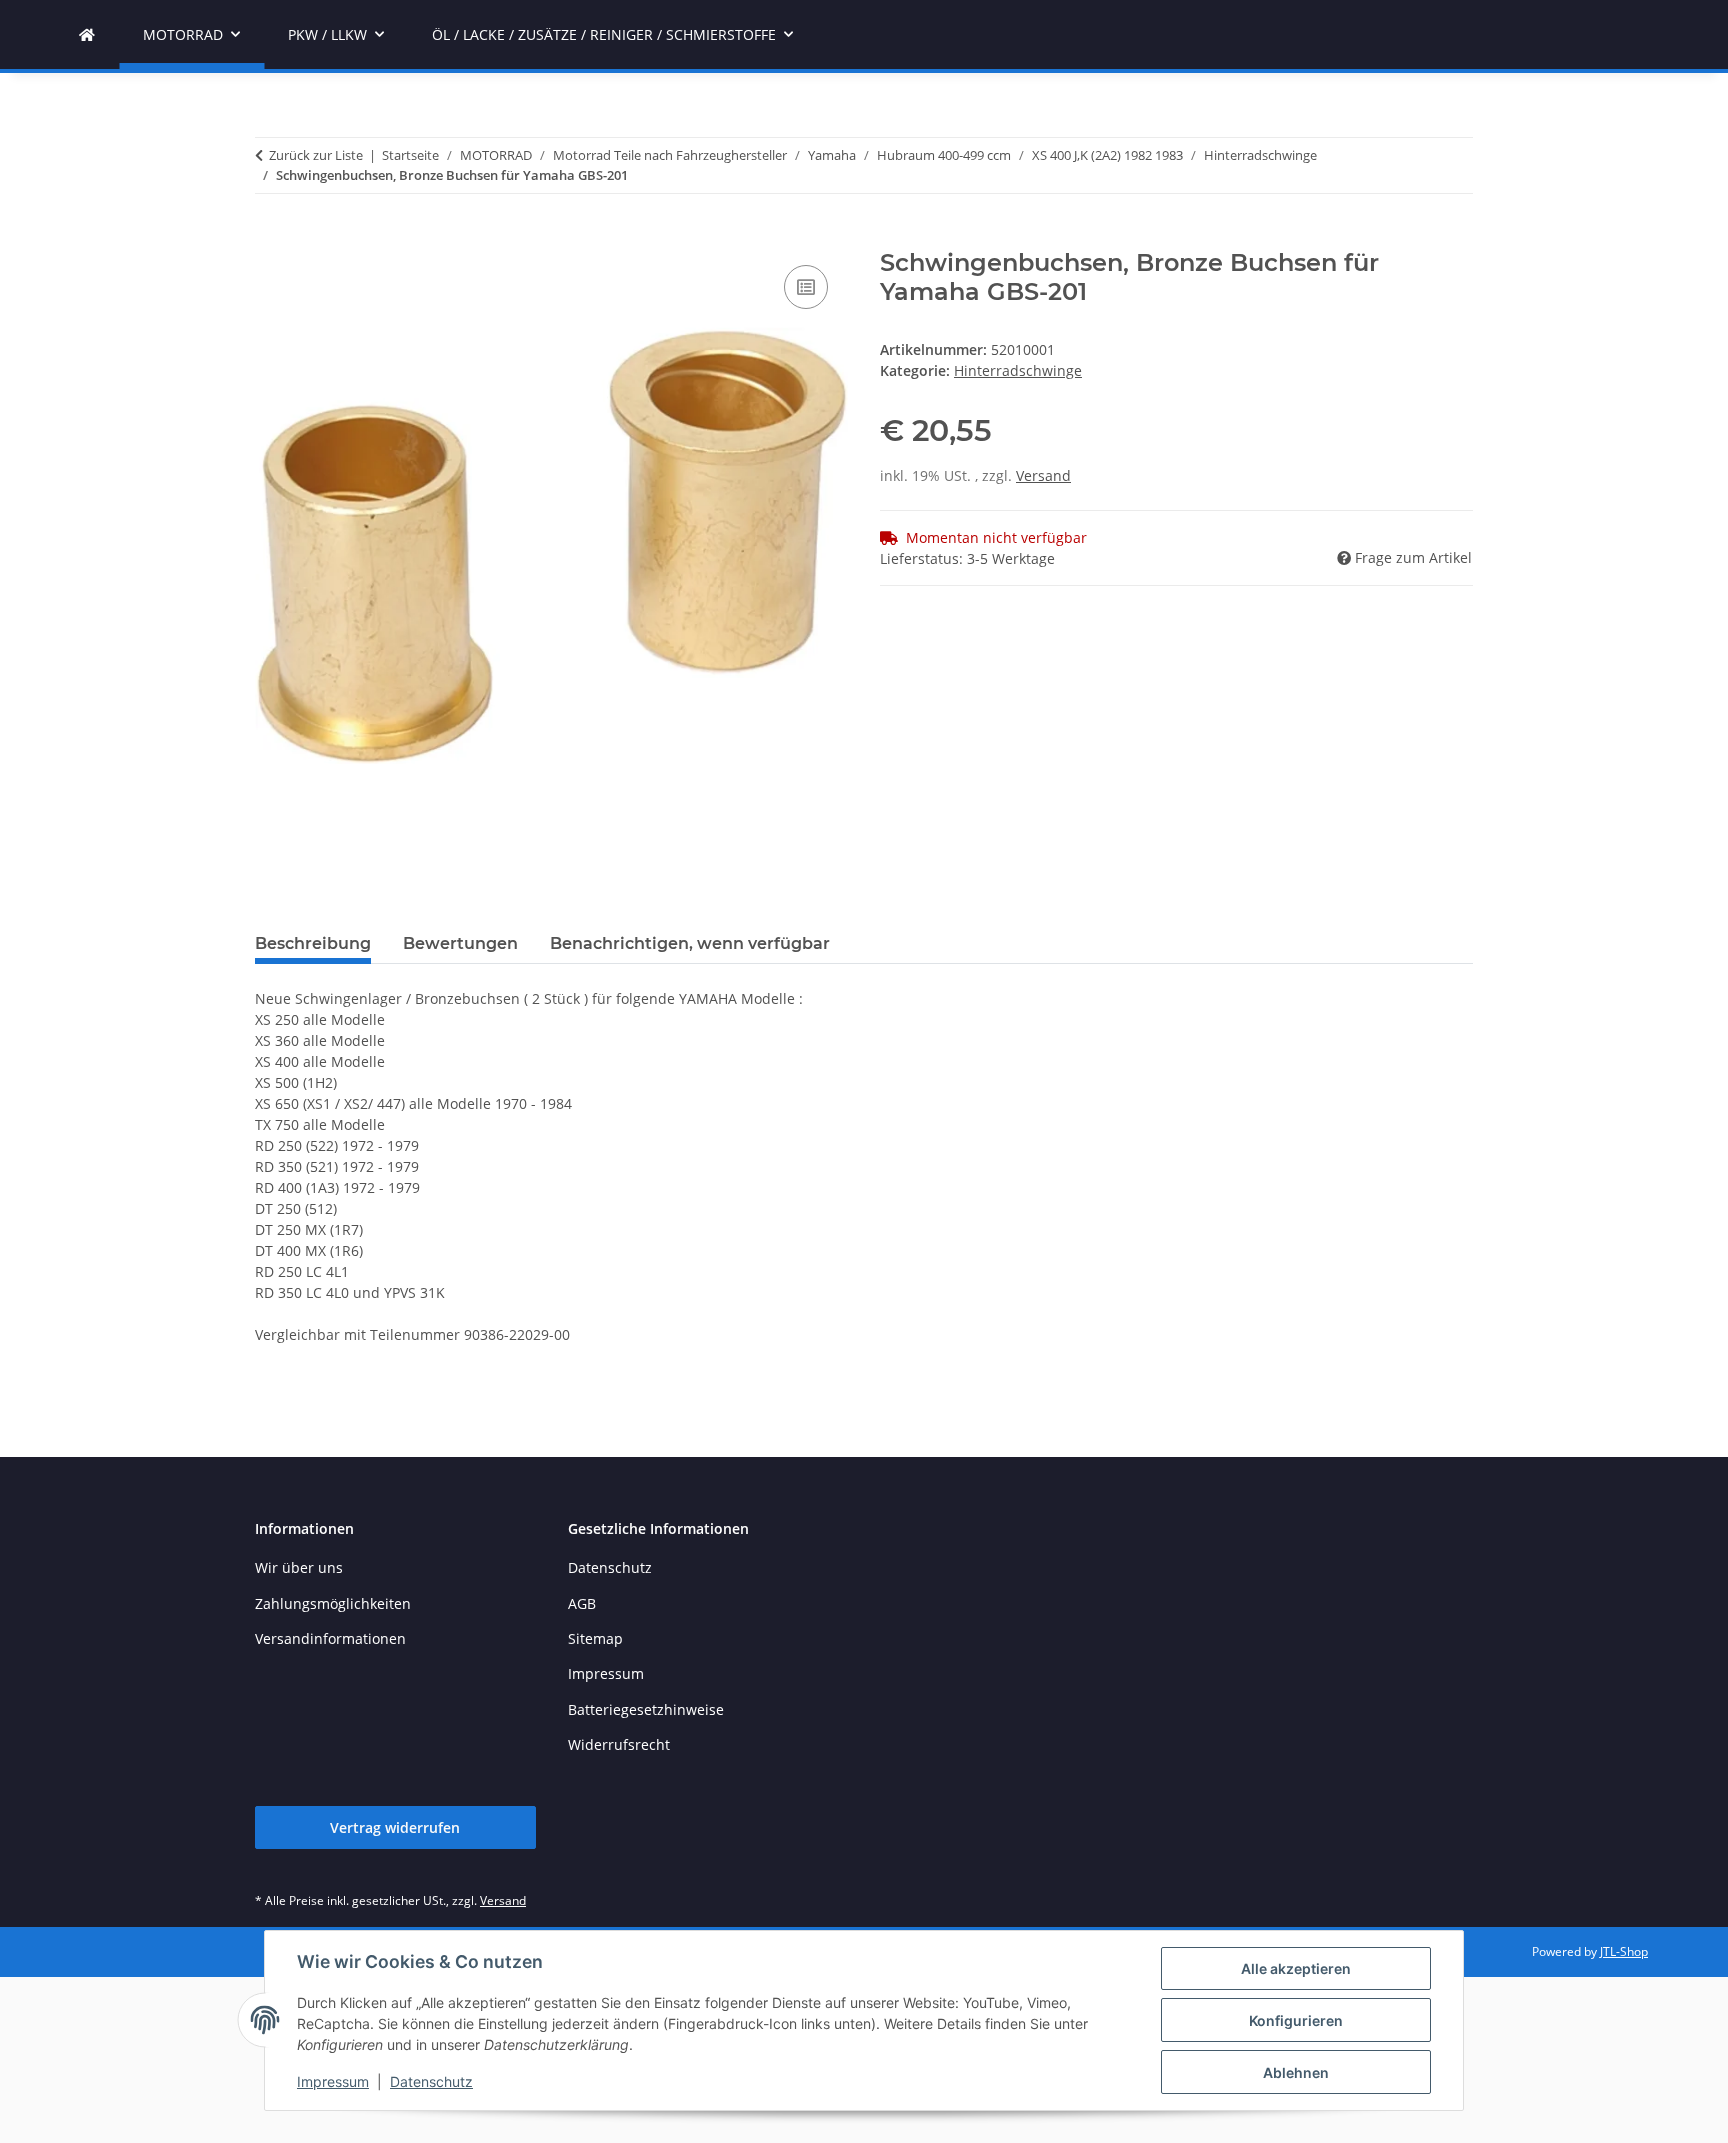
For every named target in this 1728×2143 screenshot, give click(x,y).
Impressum (333, 2081)
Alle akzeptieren (1296, 1968)
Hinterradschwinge (1018, 370)
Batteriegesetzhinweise (646, 1709)
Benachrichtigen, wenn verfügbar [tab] (690, 943)
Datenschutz (431, 2081)
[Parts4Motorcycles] (87, 34)
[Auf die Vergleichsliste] (806, 287)
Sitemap (595, 1638)
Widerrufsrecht (619, 1744)
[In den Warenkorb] (271, 238)
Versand (1043, 475)
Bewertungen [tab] (460, 943)
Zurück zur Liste (316, 155)
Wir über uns (299, 1567)
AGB (582, 1603)
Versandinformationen (330, 1638)
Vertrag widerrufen (395, 1827)
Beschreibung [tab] (313, 943)
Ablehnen (1296, 2072)
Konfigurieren (1296, 2020)
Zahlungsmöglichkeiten (333, 1603)
